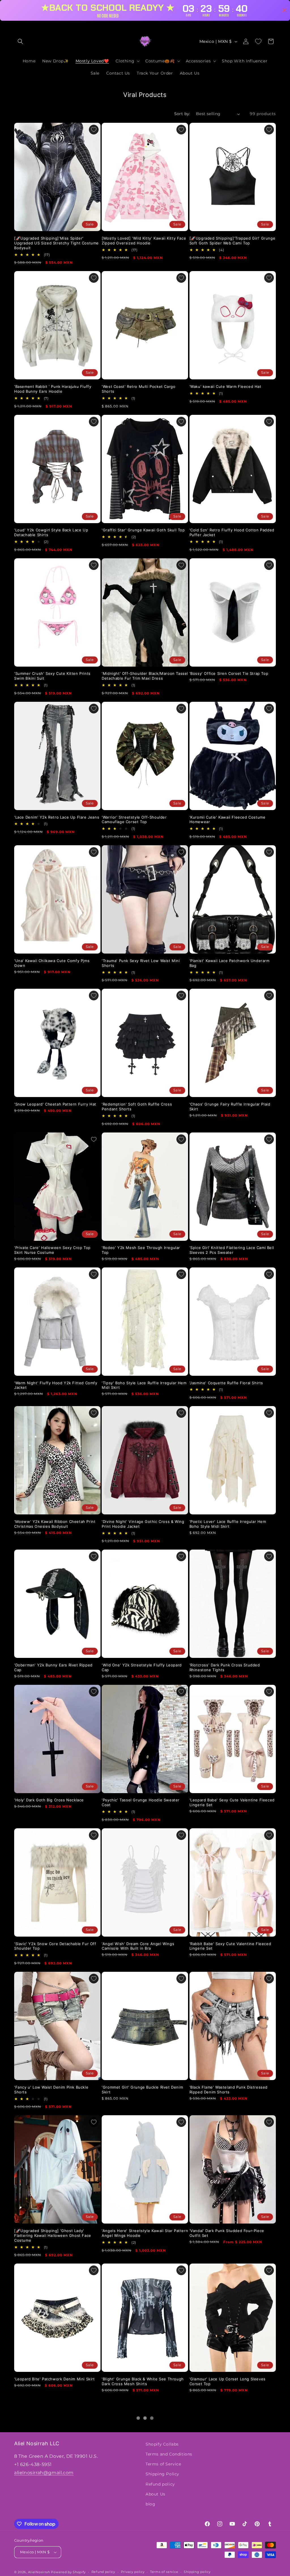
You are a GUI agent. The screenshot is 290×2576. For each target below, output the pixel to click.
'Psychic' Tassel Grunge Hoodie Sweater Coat (141, 1802)
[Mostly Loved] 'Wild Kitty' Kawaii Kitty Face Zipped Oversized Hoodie (144, 241)
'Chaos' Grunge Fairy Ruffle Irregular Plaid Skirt (230, 1107)
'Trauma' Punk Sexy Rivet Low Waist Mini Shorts (141, 963)
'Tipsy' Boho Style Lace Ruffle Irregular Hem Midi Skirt (144, 1385)
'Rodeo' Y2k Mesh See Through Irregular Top (141, 1250)
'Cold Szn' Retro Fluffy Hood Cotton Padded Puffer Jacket (232, 532)
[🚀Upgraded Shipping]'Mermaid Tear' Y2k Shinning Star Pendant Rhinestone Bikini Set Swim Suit (232, 2519)
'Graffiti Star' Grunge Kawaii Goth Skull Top (143, 530)
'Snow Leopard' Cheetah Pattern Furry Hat (55, 1104)
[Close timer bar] (284, 10)
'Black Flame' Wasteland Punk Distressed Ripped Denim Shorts (229, 2090)
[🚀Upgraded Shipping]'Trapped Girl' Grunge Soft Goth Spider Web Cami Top (233, 241)
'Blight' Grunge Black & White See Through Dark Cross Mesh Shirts (143, 2381)
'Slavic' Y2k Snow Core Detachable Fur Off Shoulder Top (55, 1946)
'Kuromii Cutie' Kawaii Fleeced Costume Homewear (228, 819)
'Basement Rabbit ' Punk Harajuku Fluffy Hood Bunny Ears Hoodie (53, 389)
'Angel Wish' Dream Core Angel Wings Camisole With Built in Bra (138, 1946)
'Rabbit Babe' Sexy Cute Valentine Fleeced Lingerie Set (230, 1946)
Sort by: (182, 114)
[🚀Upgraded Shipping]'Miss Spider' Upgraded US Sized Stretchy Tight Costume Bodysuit (56, 243)
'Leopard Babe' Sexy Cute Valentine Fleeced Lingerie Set (232, 1802)
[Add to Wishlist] (94, 130)
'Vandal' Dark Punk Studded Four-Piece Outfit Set (227, 2233)
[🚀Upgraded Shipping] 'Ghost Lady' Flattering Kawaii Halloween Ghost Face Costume (53, 2235)
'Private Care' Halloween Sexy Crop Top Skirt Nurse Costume (52, 1250)
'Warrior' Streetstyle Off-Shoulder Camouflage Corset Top (134, 819)
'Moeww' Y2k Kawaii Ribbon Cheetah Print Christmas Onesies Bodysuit (55, 1524)
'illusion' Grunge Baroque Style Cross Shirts (56, 2514)
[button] (20, 41)
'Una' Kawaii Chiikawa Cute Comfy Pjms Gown (52, 963)
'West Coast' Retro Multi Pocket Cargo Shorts (138, 389)
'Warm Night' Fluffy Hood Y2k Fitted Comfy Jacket (56, 1385)
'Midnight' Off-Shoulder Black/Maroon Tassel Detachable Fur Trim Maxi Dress (145, 676)
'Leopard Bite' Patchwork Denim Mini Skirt (55, 2379)
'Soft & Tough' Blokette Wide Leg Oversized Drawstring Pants (144, 2516)
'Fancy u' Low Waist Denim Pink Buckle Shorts (51, 2090)
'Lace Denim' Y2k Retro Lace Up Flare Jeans (57, 817)
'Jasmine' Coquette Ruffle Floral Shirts (226, 1383)
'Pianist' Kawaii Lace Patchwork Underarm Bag (230, 963)
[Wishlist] (258, 41)
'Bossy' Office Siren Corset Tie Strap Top (229, 673)
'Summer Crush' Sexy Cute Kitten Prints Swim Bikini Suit (52, 676)
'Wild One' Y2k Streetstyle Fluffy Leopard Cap (142, 1667)
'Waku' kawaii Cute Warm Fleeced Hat (225, 386)
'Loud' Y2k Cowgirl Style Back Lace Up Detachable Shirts (51, 532)
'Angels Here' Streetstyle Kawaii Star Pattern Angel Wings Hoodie (145, 2233)
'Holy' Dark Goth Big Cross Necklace (49, 1800)
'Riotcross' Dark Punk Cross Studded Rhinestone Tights (225, 1667)
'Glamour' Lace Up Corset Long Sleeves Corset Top (228, 2381)
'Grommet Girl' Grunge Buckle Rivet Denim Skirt (142, 2090)
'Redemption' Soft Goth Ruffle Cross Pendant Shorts (137, 1107)
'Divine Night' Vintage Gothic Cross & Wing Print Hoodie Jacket (143, 1524)
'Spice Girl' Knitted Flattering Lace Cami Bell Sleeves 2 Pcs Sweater (232, 1250)
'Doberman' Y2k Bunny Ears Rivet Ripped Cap (53, 1667)
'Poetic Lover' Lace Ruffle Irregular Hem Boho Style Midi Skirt (228, 1524)
